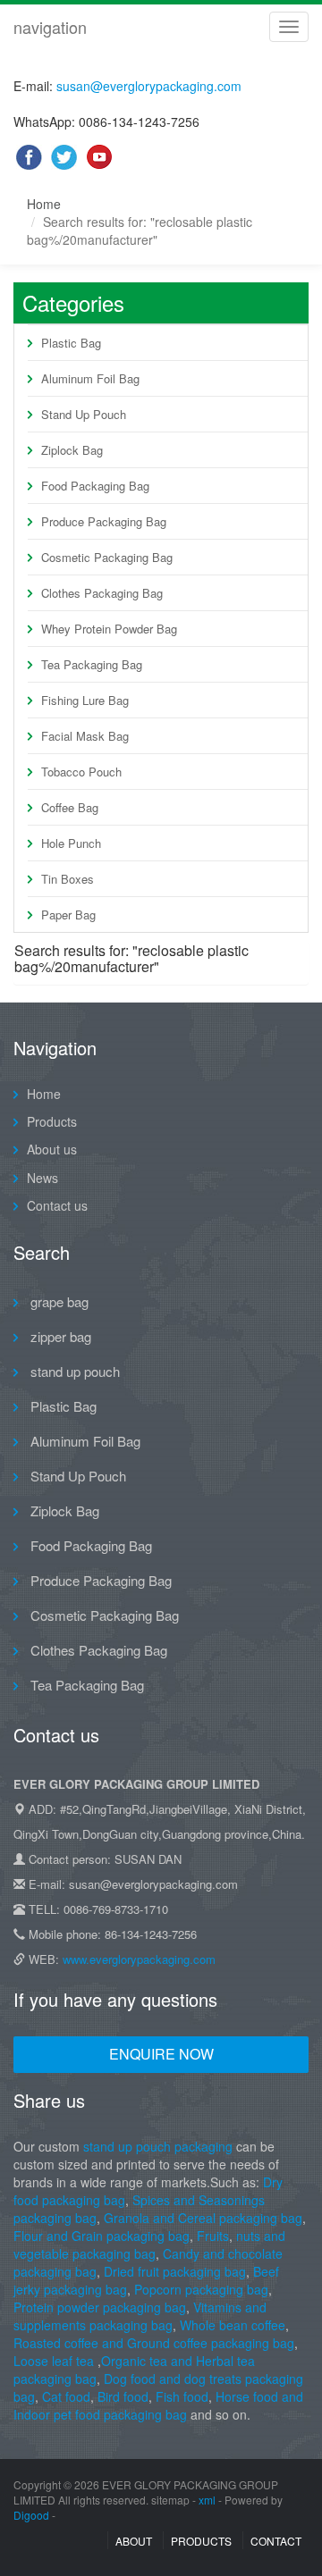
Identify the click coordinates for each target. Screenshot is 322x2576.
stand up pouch (73, 1371)
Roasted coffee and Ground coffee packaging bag (154, 2343)
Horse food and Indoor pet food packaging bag (158, 2405)
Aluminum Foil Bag (90, 378)
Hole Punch (71, 843)
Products (52, 1121)
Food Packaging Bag (95, 486)
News (42, 1178)
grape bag (58, 1301)
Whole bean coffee (233, 2325)
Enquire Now (161, 2054)
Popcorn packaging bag (201, 2289)
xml (207, 2500)
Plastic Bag (71, 343)
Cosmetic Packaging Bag (107, 557)
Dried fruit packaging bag (175, 2271)
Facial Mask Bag (85, 736)
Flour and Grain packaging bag (102, 2236)
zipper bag (59, 1336)
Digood (31, 2515)
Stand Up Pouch (84, 414)
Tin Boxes (68, 879)
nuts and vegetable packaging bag (149, 2245)
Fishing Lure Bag (85, 700)
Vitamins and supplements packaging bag (140, 2316)
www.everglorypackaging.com (139, 1959)
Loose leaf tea (54, 2361)
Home (44, 204)
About (134, 2541)
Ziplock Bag (72, 450)
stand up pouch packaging (158, 2146)
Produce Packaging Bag (104, 521)
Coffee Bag (70, 807)
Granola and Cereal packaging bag (203, 2218)
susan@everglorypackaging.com (149, 86)
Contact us (57, 1205)
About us (52, 1149)
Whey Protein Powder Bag (109, 629)
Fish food (182, 2396)
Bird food (123, 2396)
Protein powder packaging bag (100, 2307)
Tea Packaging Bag (92, 664)
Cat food (66, 2396)
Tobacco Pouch (81, 772)
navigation (50, 27)
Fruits (213, 2236)
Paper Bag (68, 915)
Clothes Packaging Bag (102, 593)
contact (276, 2541)
